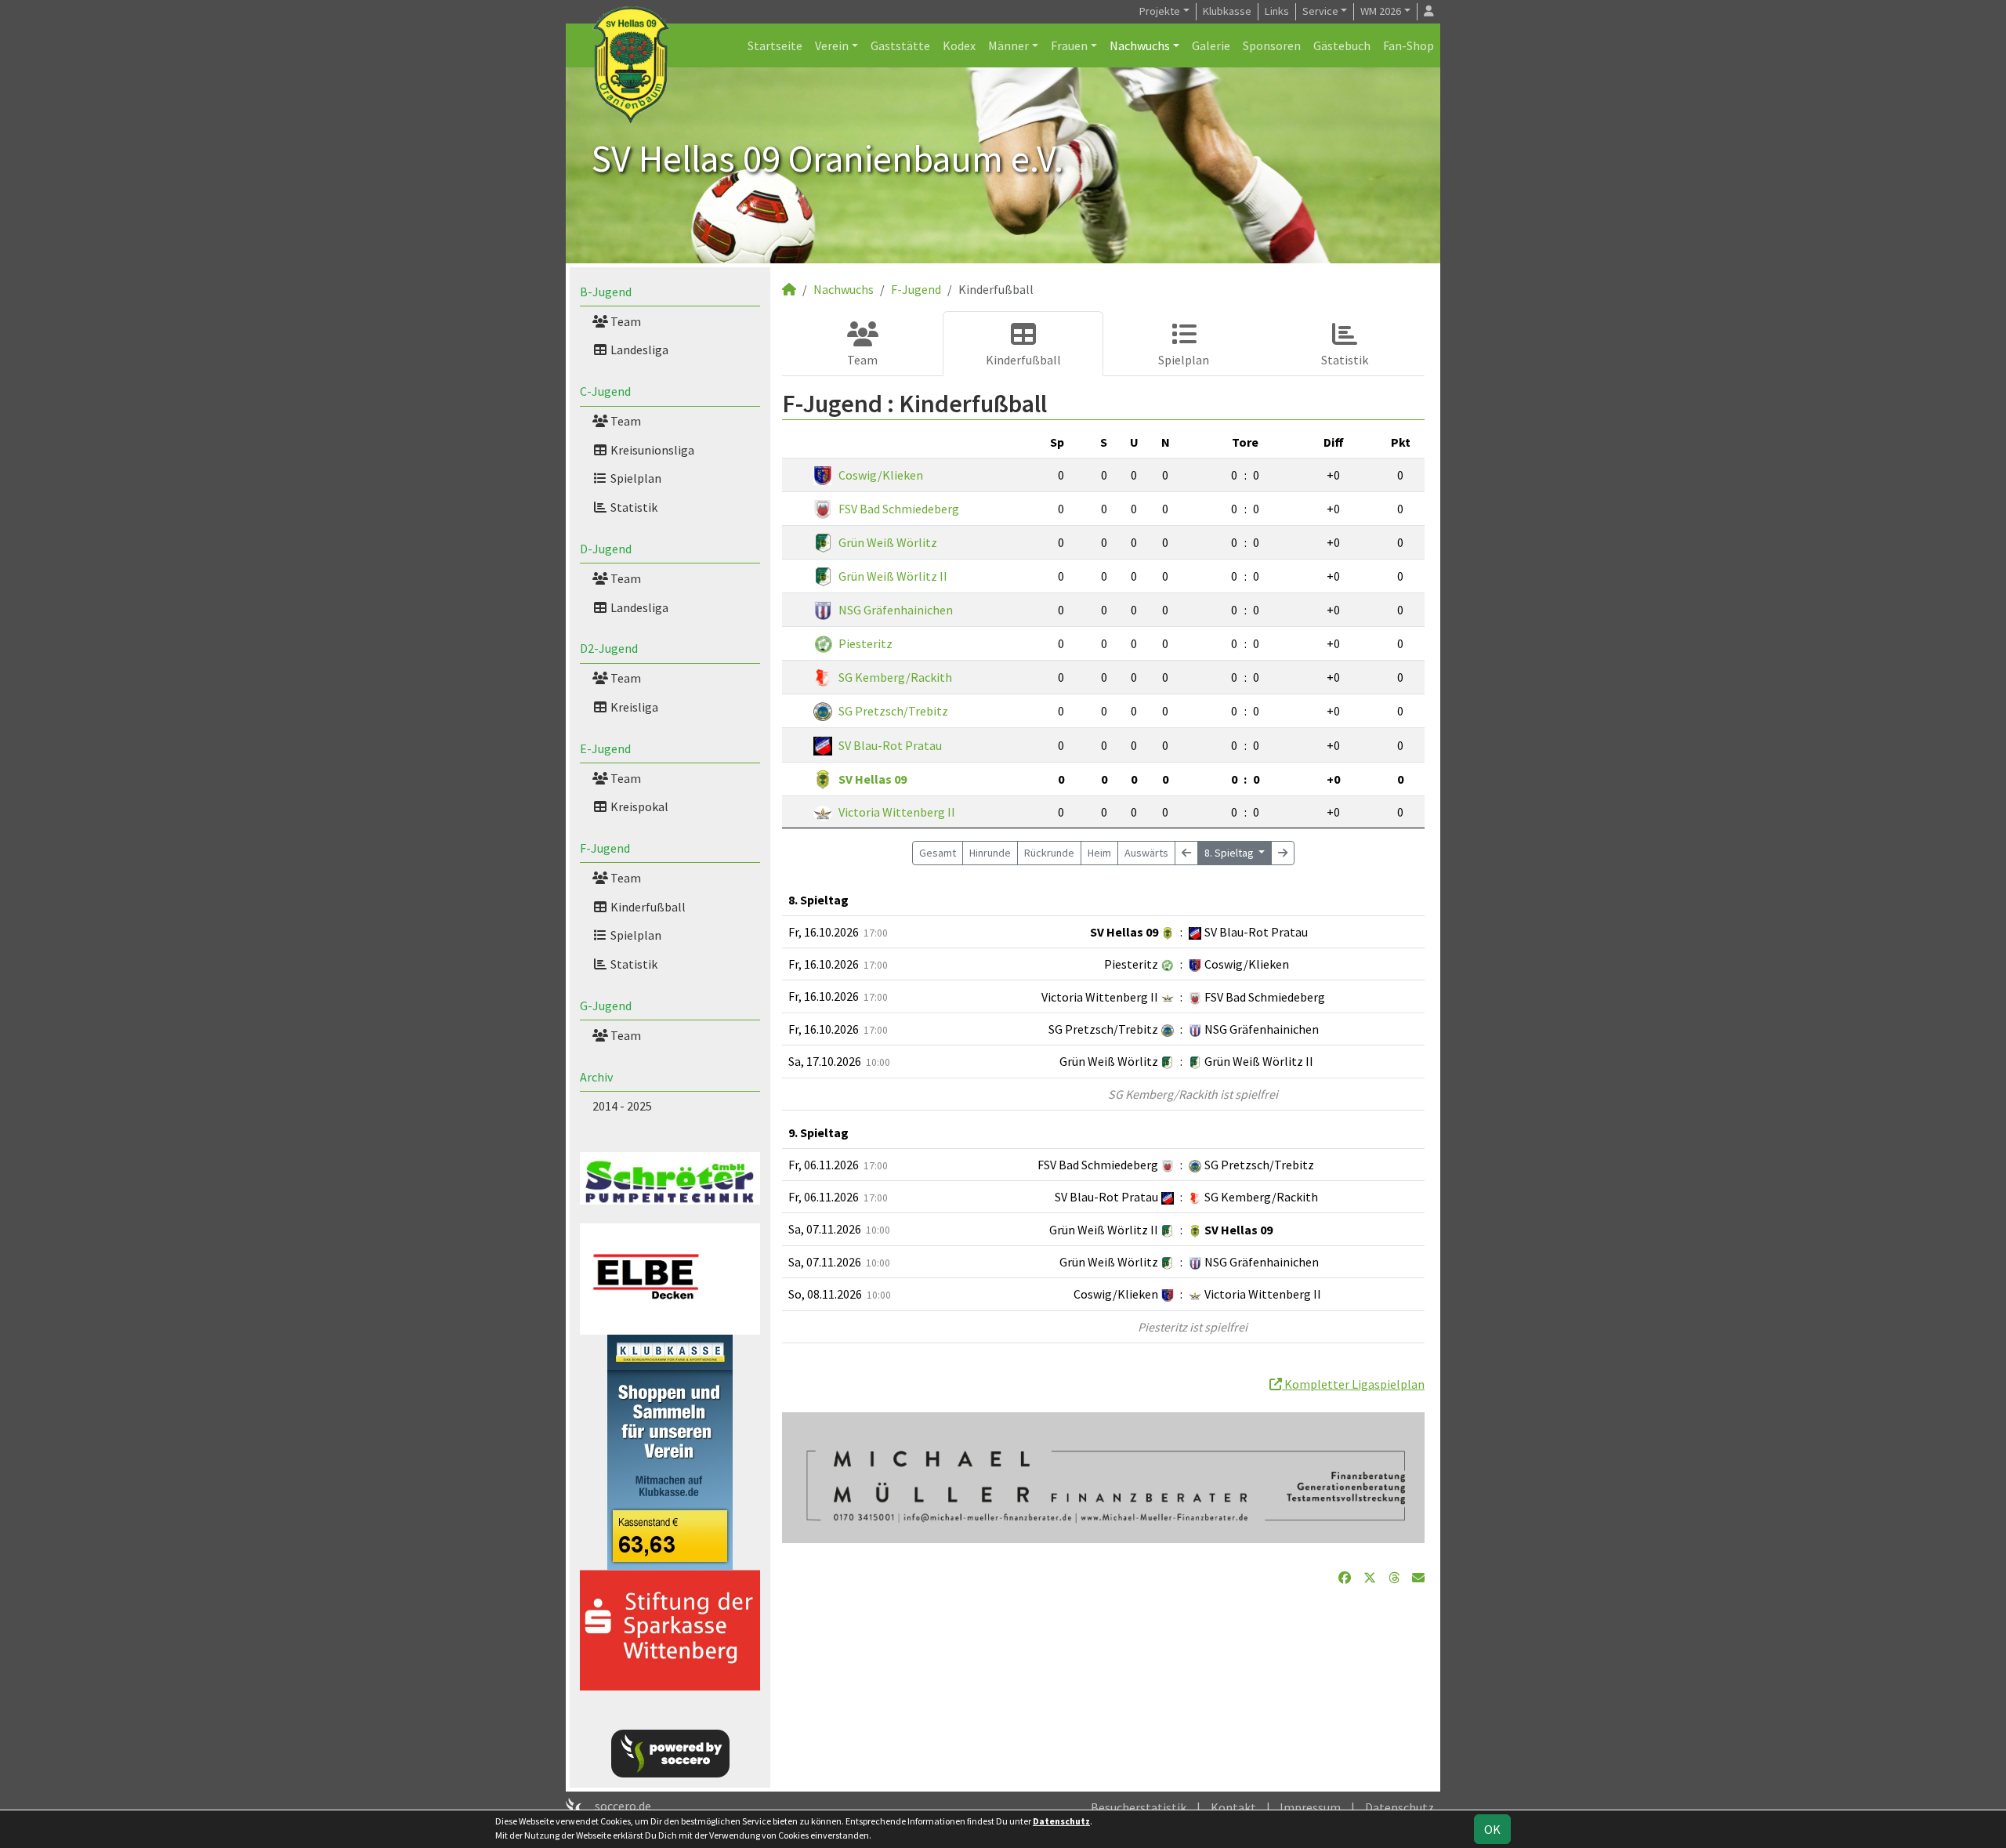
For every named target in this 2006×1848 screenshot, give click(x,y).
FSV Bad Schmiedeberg (899, 509)
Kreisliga (633, 707)
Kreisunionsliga (651, 450)
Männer (1008, 45)
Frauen (1069, 45)
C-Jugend (605, 391)
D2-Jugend (609, 648)
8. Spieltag (1230, 853)
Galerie (1211, 45)
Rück (1049, 853)
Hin (990, 853)
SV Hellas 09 (873, 779)
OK (1492, 1829)
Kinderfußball (647, 907)
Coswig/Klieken (881, 475)
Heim (1099, 853)
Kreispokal (638, 806)
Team (625, 321)
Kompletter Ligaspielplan (1353, 1384)
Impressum (1310, 1807)
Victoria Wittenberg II (897, 812)
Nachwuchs (1140, 45)
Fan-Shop (1409, 45)
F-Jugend (605, 848)
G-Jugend (606, 1006)
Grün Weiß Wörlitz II (893, 576)
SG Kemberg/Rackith (895, 677)
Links (1277, 11)
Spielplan (635, 478)
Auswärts (1146, 853)
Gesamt (938, 853)
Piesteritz (865, 643)
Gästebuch (1342, 45)
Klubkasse (1227, 11)
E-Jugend (605, 748)
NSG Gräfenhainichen (896, 610)
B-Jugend (606, 292)
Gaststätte (900, 45)
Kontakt (1233, 1807)
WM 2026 (1381, 11)
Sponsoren (1272, 45)
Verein (832, 45)
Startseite (775, 45)
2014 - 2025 (622, 1106)
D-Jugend (606, 549)
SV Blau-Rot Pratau (890, 745)
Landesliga (638, 350)
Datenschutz (1399, 1807)
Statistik (633, 507)
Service (1320, 11)
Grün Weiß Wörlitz (888, 542)
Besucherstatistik (1139, 1807)
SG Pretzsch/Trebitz (893, 711)
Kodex (959, 45)
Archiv (596, 1077)
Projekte (1160, 11)
